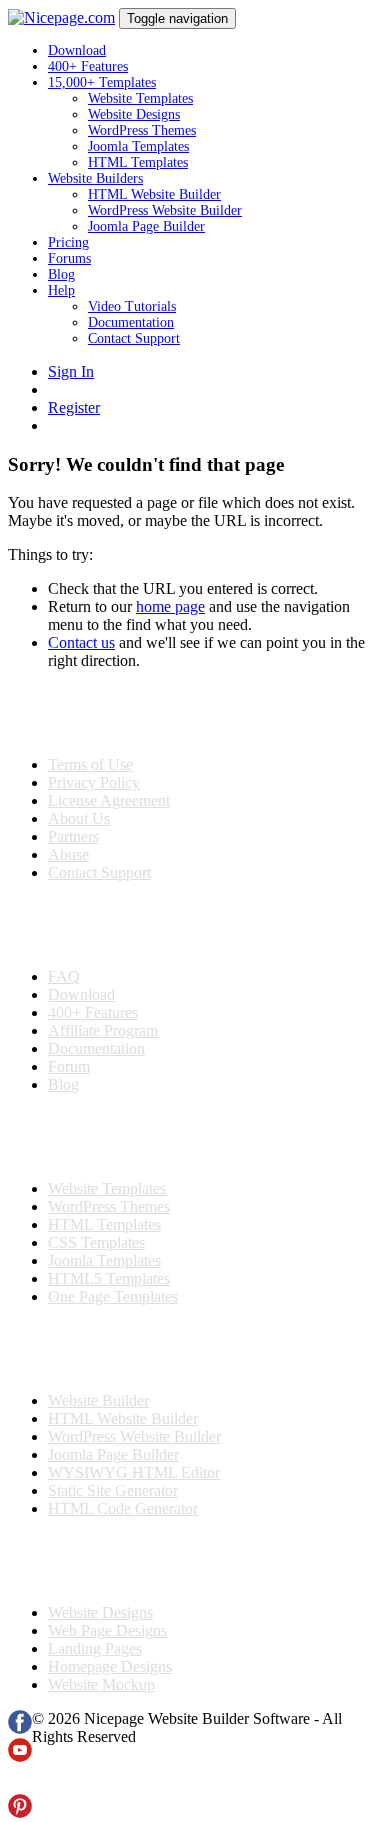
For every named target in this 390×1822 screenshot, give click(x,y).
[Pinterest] (20, 1812)
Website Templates (140, 98)
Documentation (131, 322)
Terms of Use (90, 764)
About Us (79, 818)
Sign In (71, 371)
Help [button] (61, 290)
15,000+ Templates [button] (102, 82)
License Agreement (109, 800)
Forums (69, 258)
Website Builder (98, 1400)
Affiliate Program (103, 1030)
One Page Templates (113, 1296)
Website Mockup (101, 1684)
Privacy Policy (94, 782)
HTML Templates (138, 162)
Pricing (68, 242)
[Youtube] (20, 1756)
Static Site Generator (113, 1490)
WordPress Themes (142, 130)
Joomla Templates (138, 146)
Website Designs (134, 114)
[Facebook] (20, 1728)
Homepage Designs (110, 1666)
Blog (61, 274)
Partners (73, 836)
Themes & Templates (114, 1137)
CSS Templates (96, 1242)
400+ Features (88, 66)
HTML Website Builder (154, 194)
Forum (69, 1066)
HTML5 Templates (109, 1278)
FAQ (64, 976)
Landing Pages (95, 1648)
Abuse (68, 854)
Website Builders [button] (95, 178)
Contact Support (134, 338)
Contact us (81, 642)
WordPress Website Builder (165, 210)
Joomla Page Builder (146, 226)
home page (170, 606)
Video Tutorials (132, 306)
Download (77, 50)
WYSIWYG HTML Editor (134, 1472)
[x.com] (20, 1784)
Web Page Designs (107, 1630)
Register (74, 407)
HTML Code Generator (123, 1508)
